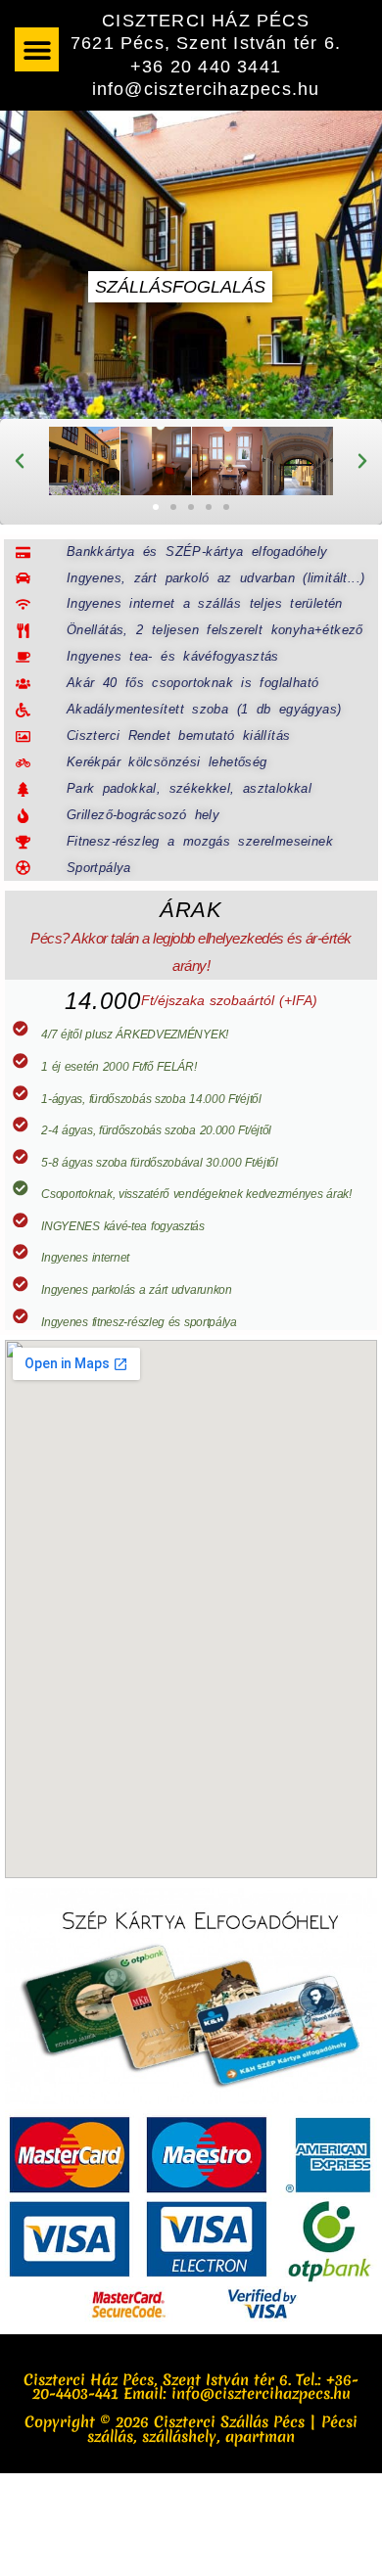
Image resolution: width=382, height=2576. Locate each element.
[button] (37, 49)
